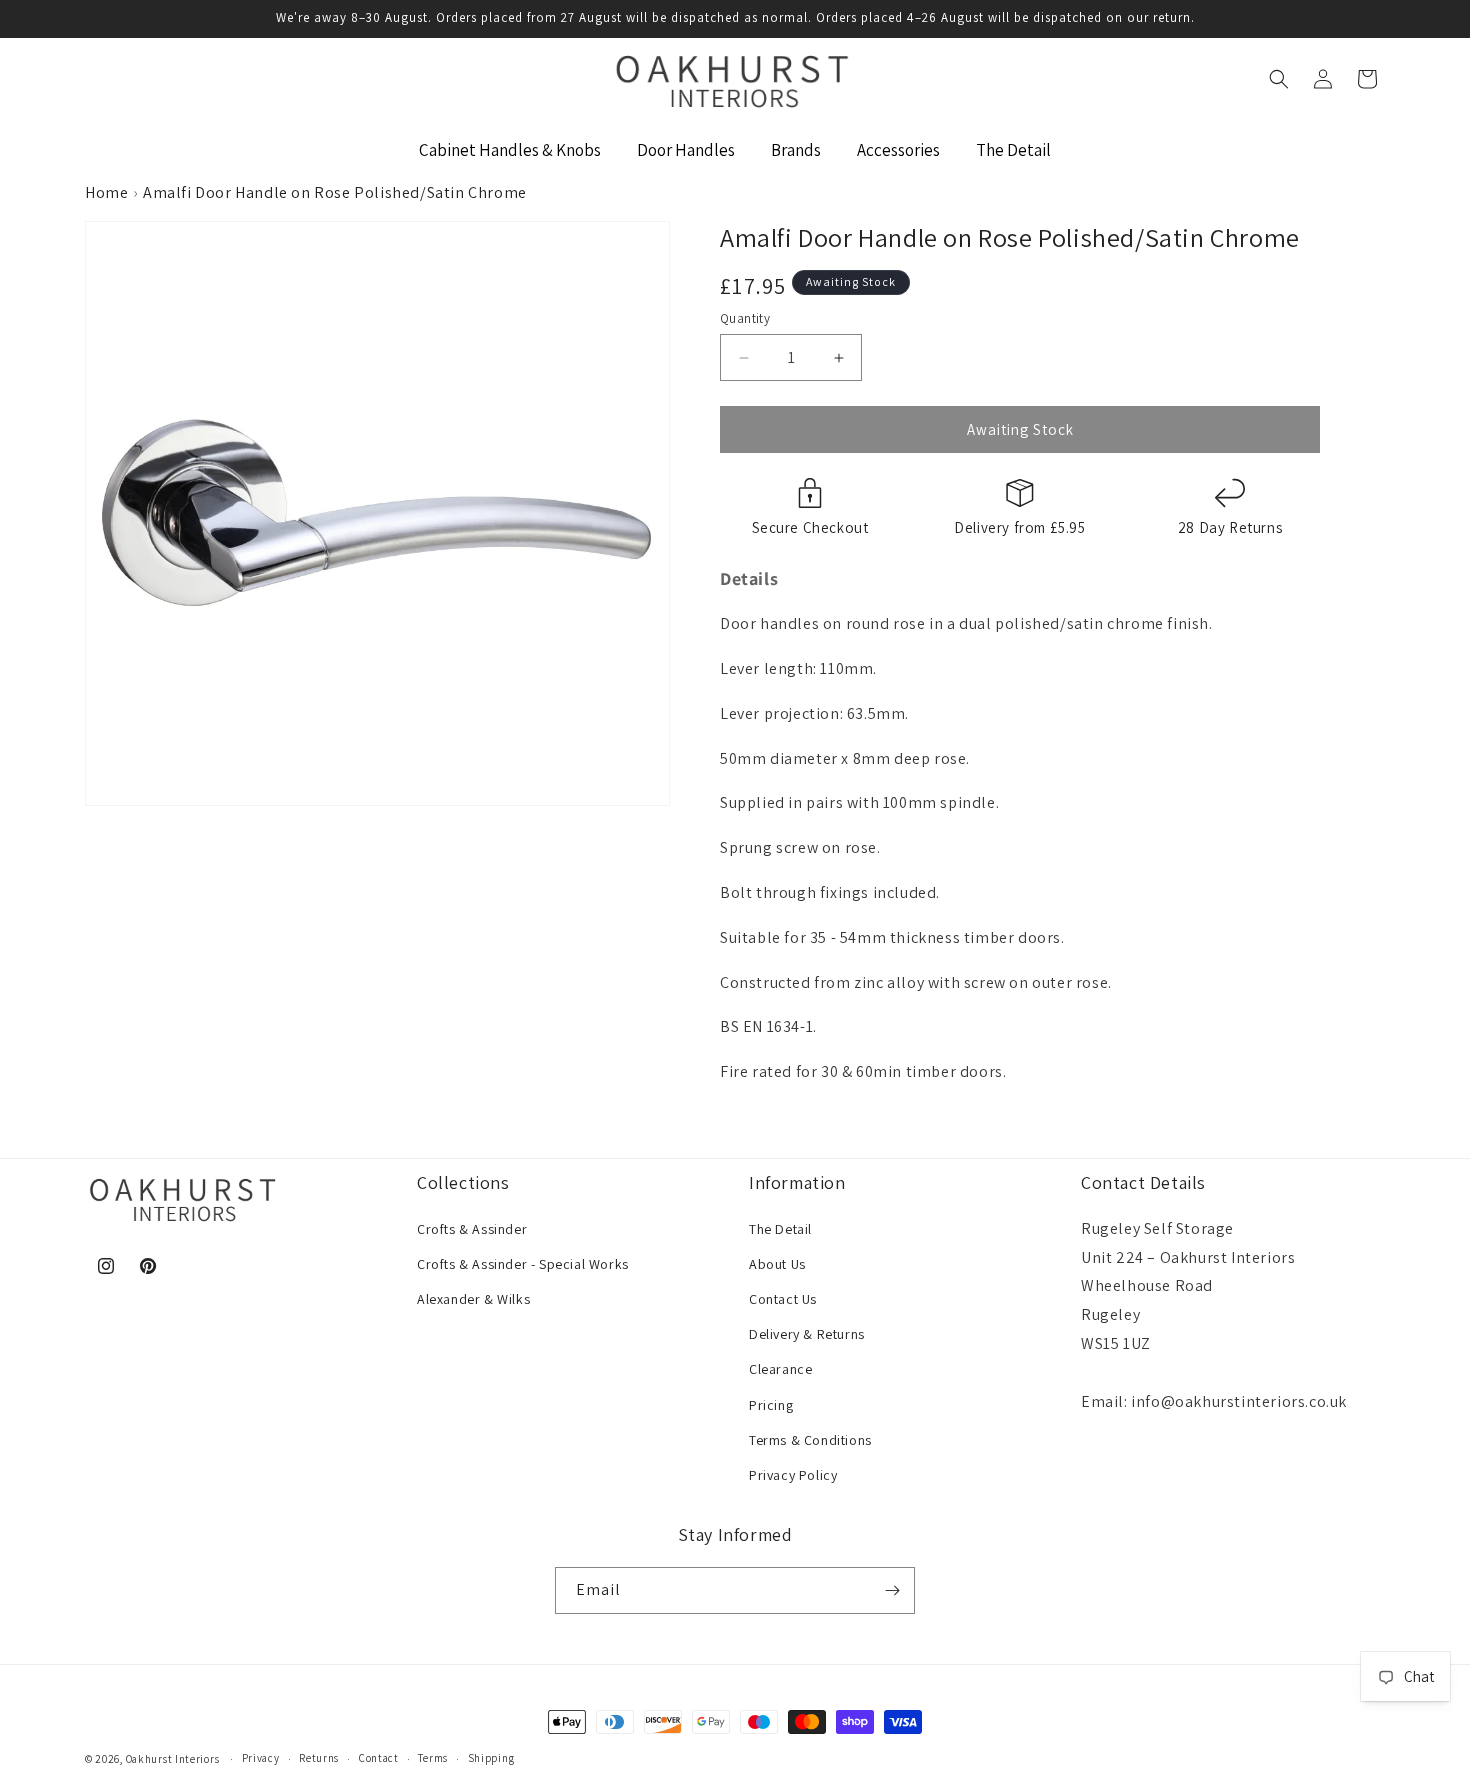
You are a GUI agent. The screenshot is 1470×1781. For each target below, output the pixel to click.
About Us (777, 1264)
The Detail (780, 1229)
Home (106, 192)
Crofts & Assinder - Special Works (523, 1264)
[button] (1279, 79)
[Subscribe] (892, 1590)
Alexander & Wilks (473, 1299)
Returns (319, 1758)
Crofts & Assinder (472, 1229)
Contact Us (783, 1299)
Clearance (780, 1369)
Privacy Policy (793, 1475)
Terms (433, 1758)
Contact (379, 1758)
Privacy (261, 1758)
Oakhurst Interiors (173, 1759)
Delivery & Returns (807, 1334)
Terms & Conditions (810, 1440)
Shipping (491, 1758)
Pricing (771, 1405)
